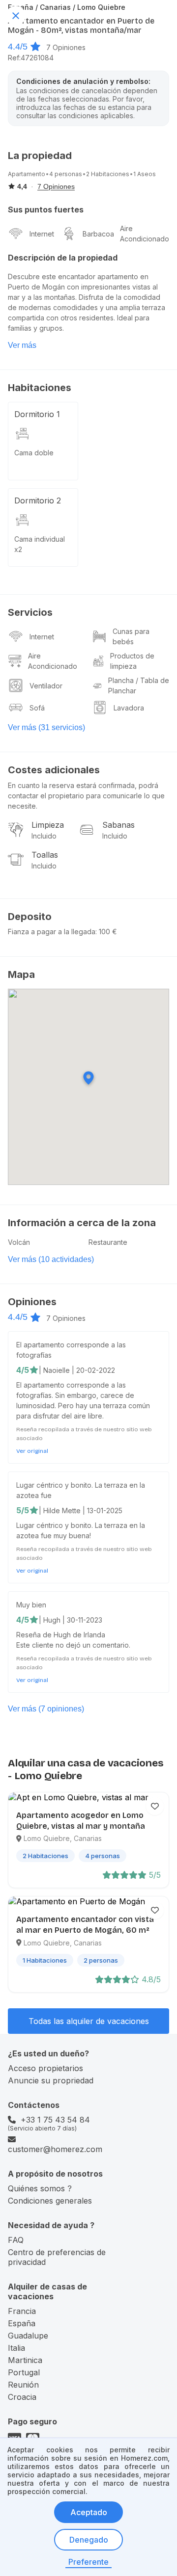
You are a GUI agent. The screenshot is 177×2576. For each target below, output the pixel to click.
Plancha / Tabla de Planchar (139, 685)
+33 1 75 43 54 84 (55, 2120)
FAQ (16, 2240)
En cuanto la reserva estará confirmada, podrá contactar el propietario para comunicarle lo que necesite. (86, 796)
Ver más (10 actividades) (51, 1259)
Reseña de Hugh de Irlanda (61, 1635)
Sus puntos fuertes (46, 210)
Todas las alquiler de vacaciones (89, 2021)
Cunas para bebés (131, 636)
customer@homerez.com (55, 2149)
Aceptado (89, 2512)
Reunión (23, 2385)
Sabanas (118, 825)
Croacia (22, 2397)
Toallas (45, 855)
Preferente (88, 2562)
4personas (66, 174)
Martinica (25, 2360)
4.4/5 (18, 47)
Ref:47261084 (31, 58)
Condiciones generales (50, 2201)
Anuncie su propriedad (51, 2080)
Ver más (22, 345)
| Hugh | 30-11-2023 (71, 1620)
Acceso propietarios (45, 2068)
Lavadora (129, 708)
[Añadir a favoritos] (155, 1806)
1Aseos (145, 174)
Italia (16, 2348)
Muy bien (31, 1605)
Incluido (44, 836)
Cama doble (34, 453)
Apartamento (27, 174)
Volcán (19, 1242)
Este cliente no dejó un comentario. (73, 1645)
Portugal (24, 2372)
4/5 (23, 1370)
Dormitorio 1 (37, 414)
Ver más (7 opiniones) (46, 1709)
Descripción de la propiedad (63, 258)
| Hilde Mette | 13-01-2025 (81, 1511)
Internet (42, 234)
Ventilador (46, 686)
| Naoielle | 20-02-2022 (77, 1370)
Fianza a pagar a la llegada (52, 932)
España (22, 2323)
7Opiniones (66, 47)
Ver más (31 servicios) (46, 727)
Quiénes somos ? (40, 2188)
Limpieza (48, 825)
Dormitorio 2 (38, 500)
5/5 (23, 1510)
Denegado (89, 2540)
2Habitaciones (108, 174)
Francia (22, 2311)
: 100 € (106, 932)
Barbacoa (98, 234)
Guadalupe (28, 2336)
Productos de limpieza (132, 661)
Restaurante (108, 1242)
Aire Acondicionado (145, 234)
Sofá (37, 708)
